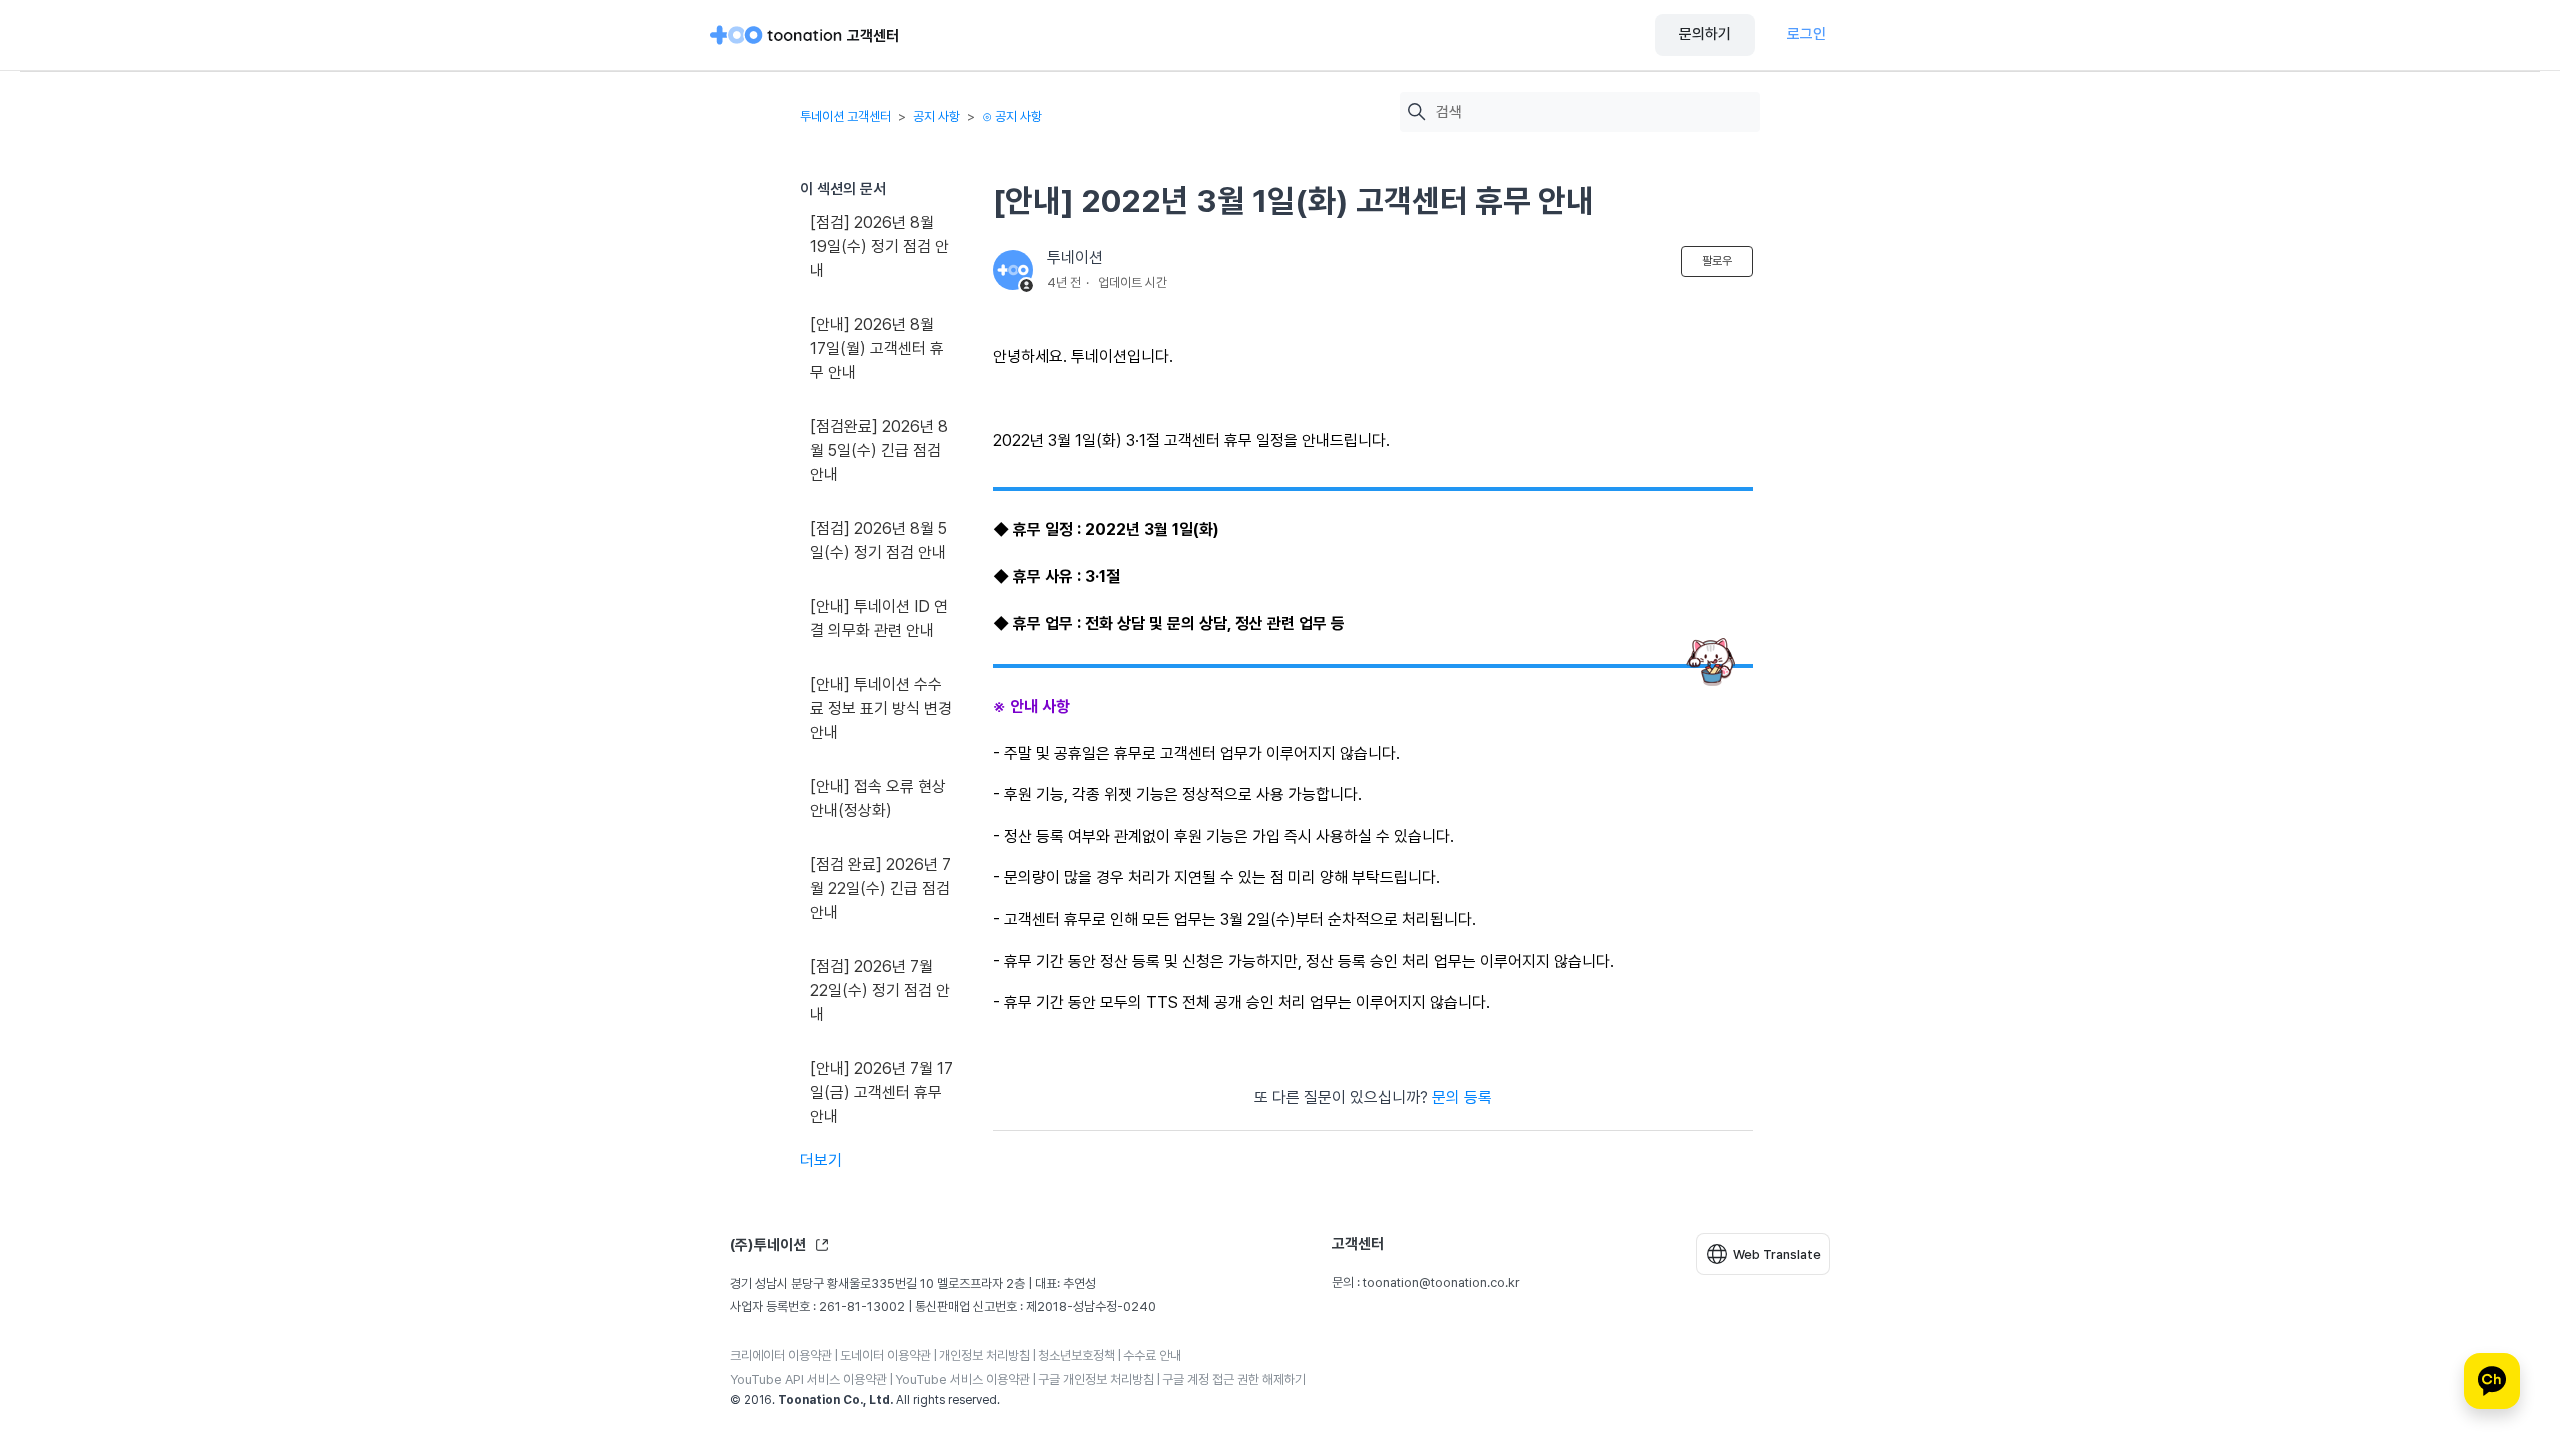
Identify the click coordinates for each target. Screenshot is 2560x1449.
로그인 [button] (1806, 34)
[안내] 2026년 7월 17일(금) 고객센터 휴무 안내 (881, 1092)
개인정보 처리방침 (984, 1355)
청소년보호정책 (1076, 1355)
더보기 (821, 1160)
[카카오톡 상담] (2492, 1381)
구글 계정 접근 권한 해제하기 (1234, 1379)
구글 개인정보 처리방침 (1096, 1379)
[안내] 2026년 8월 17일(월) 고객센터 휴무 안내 (877, 348)
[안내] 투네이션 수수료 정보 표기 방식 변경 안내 (881, 708)
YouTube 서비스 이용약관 (962, 1379)
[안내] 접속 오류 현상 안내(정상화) (878, 798)
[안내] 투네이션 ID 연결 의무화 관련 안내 (879, 618)
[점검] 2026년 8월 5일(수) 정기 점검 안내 (878, 540)
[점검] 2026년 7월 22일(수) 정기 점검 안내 (880, 990)
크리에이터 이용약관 (781, 1355)
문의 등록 (1462, 1097)
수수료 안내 (1152, 1355)
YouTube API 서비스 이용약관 (808, 1379)
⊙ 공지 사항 (1012, 116)
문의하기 (1705, 34)
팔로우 (1717, 261)
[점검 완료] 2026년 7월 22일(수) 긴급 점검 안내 (880, 888)
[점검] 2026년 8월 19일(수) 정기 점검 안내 (879, 246)
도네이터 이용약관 (885, 1355)
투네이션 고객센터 (845, 116)
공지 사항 (936, 116)
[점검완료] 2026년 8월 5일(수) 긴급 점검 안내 (879, 450)
